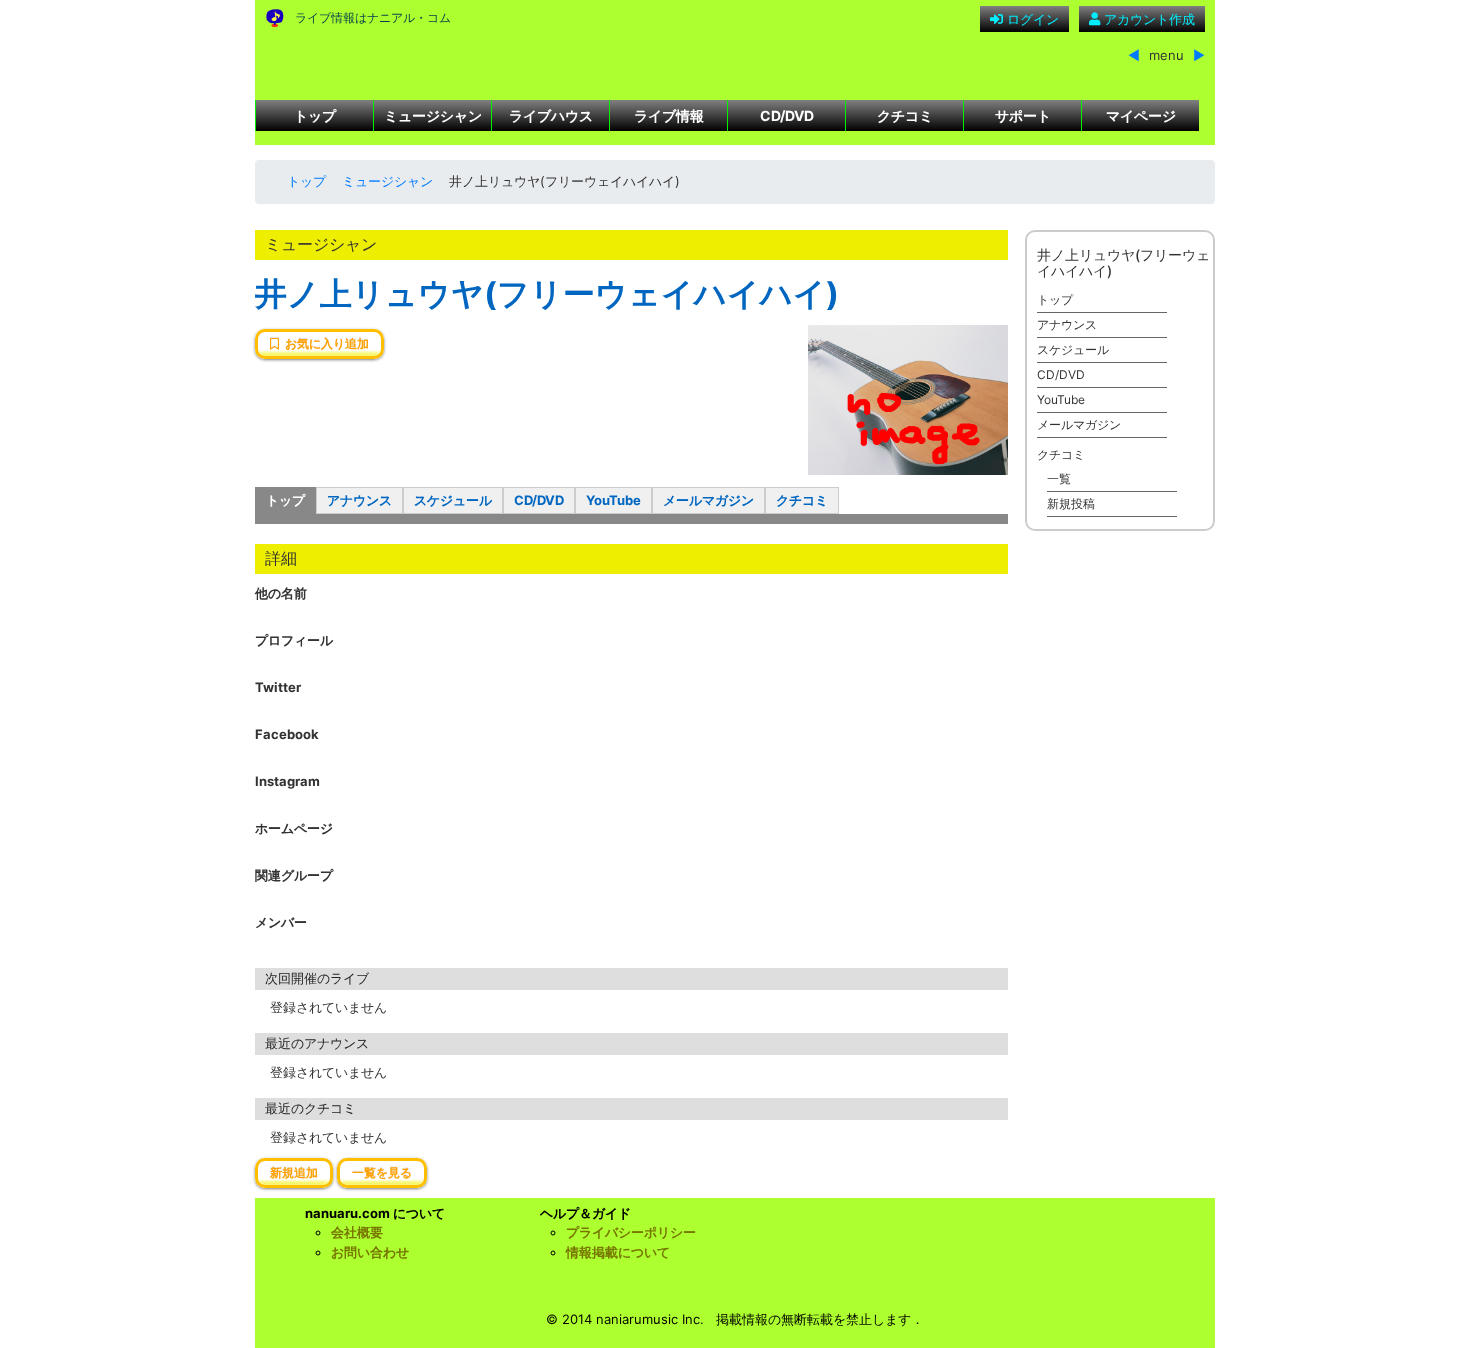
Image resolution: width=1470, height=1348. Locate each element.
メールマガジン (708, 500)
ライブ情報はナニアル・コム (373, 17)
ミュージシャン (433, 115)
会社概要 (357, 1232)
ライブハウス (551, 115)
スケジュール (453, 500)
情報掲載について (618, 1252)
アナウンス (359, 500)
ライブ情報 (669, 115)
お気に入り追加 (324, 344)
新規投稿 (1071, 503)
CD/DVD (787, 115)
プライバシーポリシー (631, 1232)
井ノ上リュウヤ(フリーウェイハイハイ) (547, 293)
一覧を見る (382, 1173)
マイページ (1141, 115)
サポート (1023, 115)
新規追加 (294, 1173)
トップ (315, 115)
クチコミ (905, 115)
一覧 (1059, 478)
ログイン (1031, 19)
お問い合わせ (370, 1252)
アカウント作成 (1147, 19)
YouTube (613, 500)
